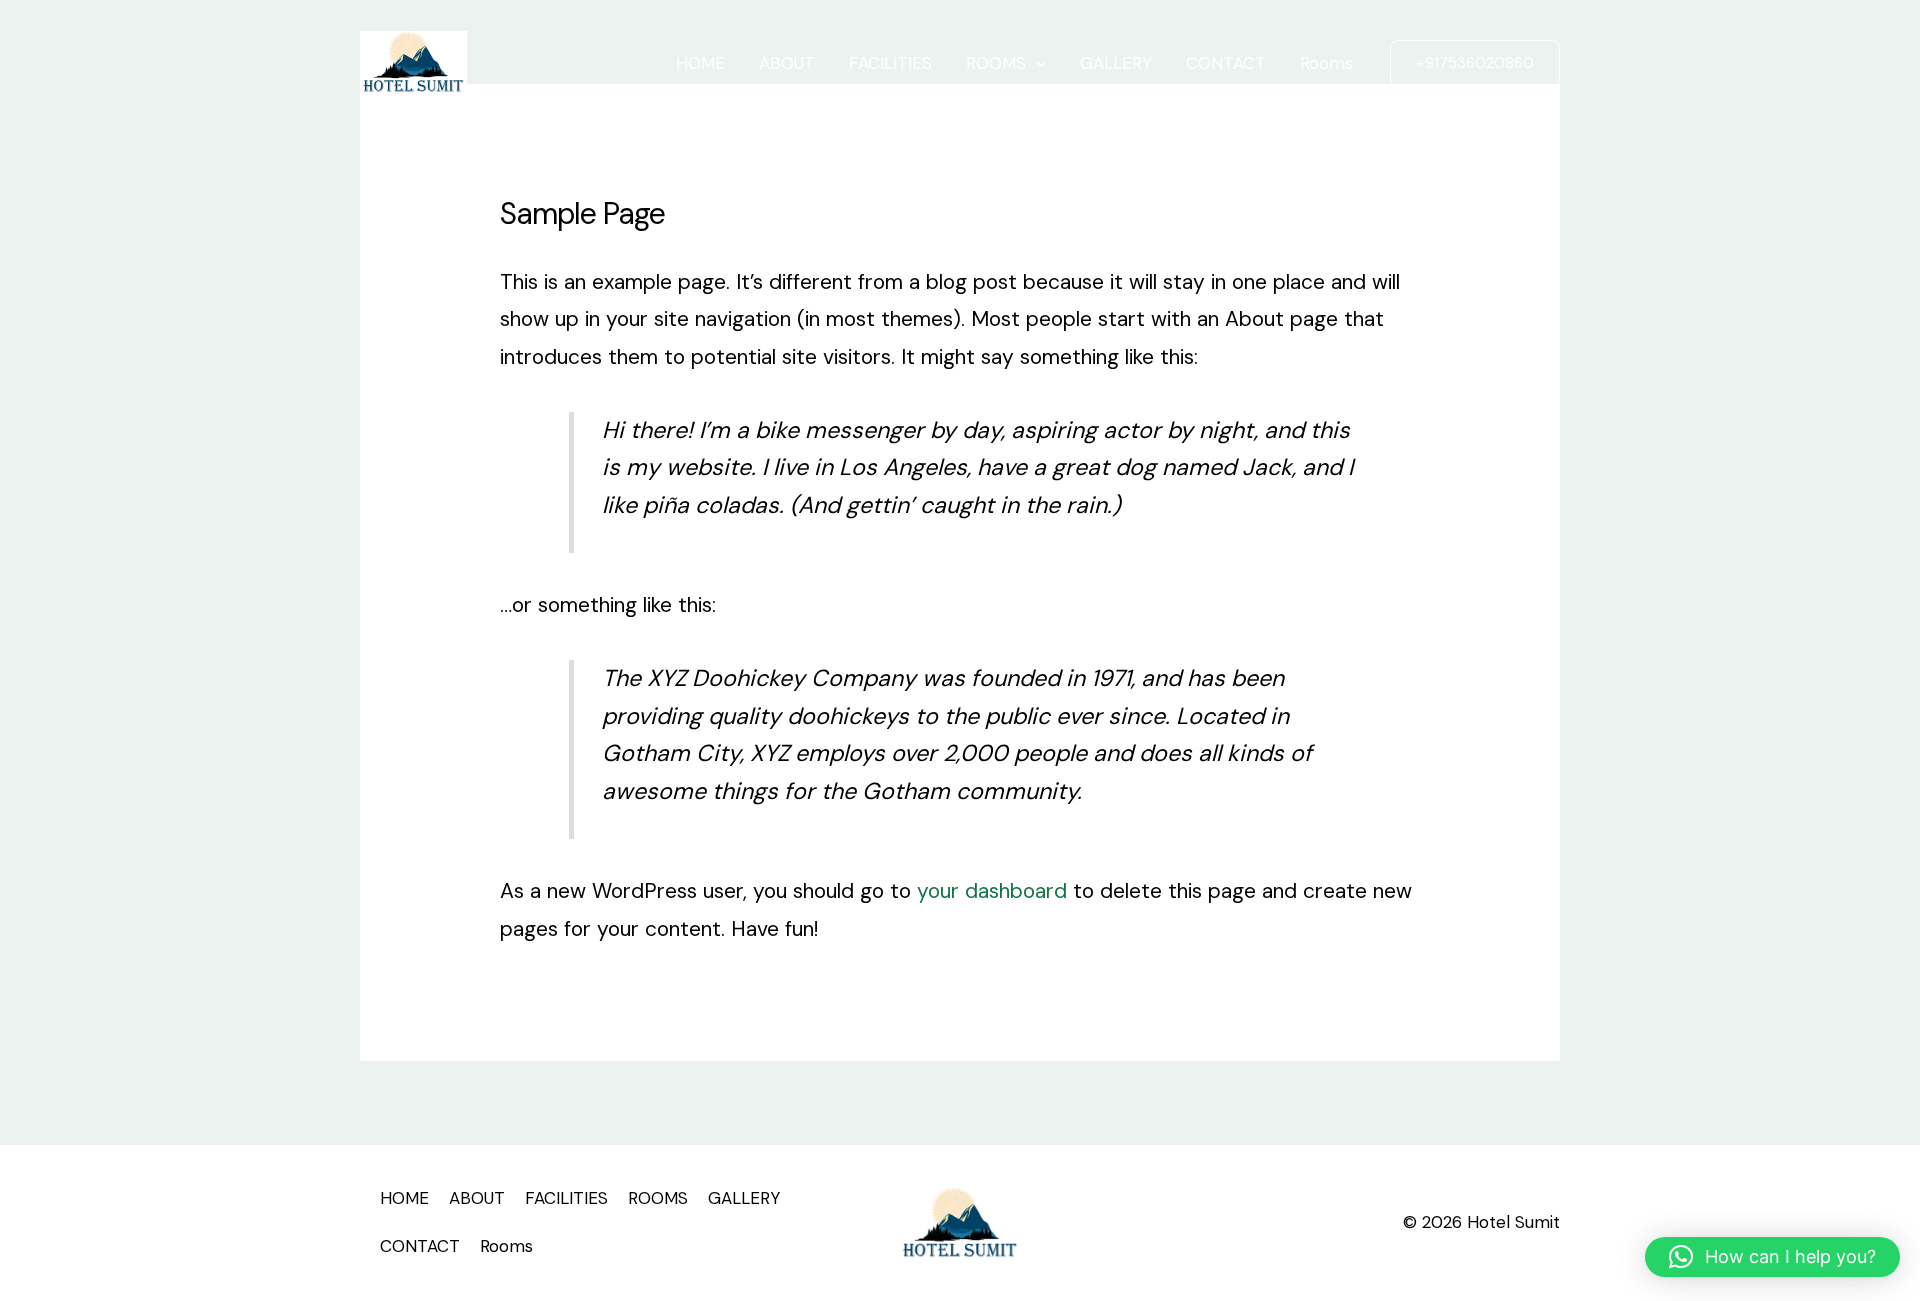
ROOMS (996, 63)
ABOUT (787, 63)
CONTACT (1226, 63)
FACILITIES (890, 63)
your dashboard (992, 891)
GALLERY (1116, 63)
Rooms (1326, 63)
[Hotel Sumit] (413, 61)
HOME (700, 63)
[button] (1475, 63)
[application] (1036, 63)
